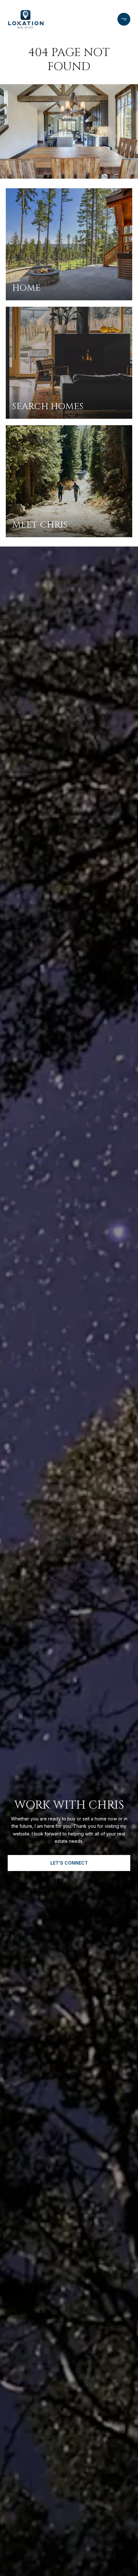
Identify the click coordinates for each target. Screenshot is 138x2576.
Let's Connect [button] (69, 1863)
